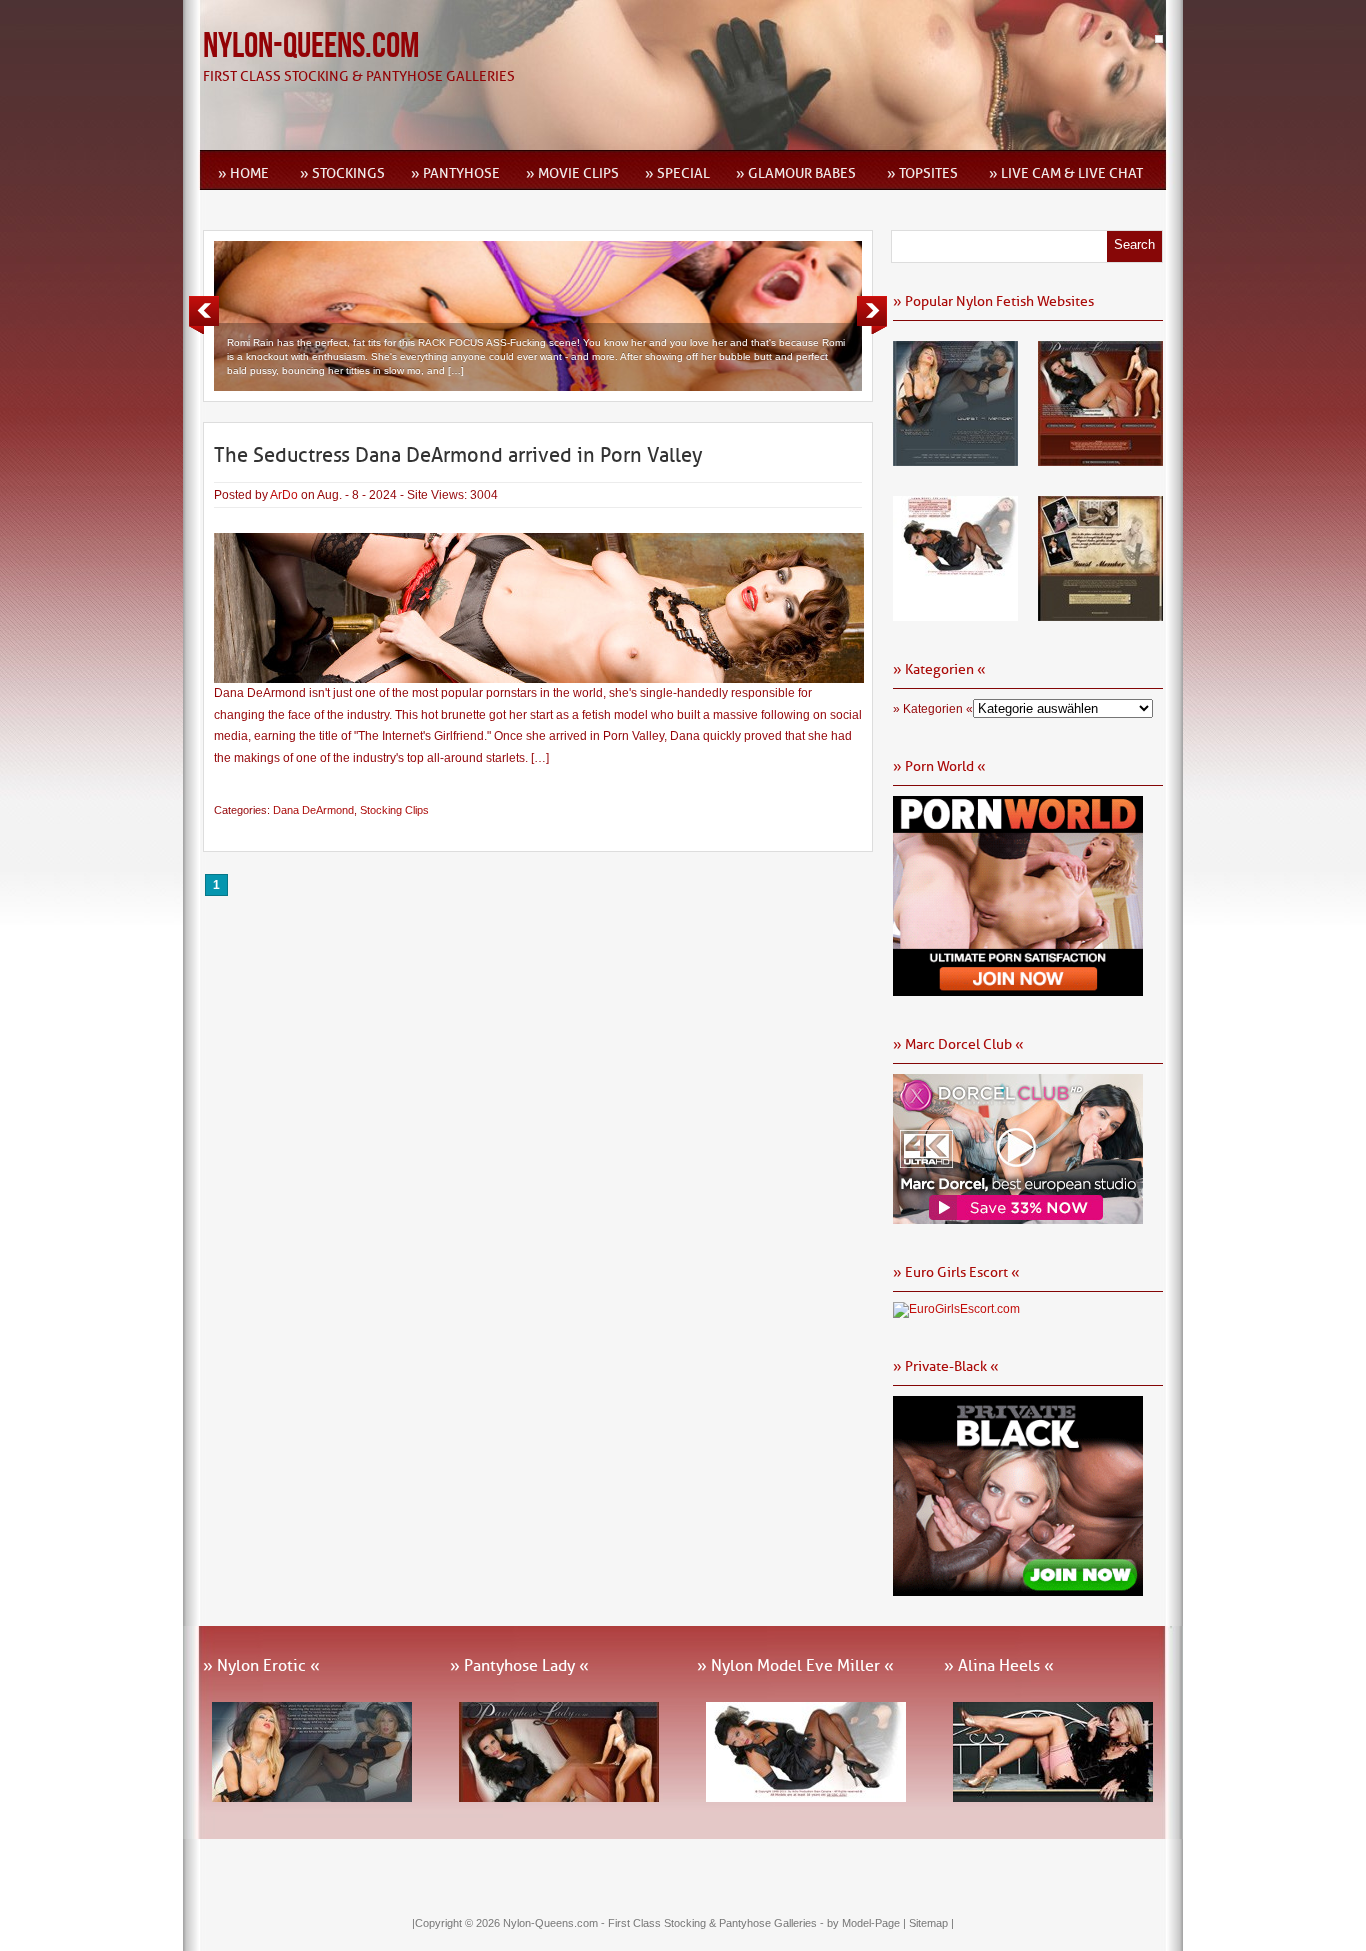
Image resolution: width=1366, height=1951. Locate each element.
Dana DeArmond (313, 810)
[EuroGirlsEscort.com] (956, 1309)
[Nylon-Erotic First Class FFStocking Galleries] (955, 459)
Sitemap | (931, 1923)
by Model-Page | (868, 1923)
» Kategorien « (933, 709)
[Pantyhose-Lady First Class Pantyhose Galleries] (1100, 459)
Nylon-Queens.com (311, 46)
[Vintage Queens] (1100, 614)
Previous (204, 315)
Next (872, 315)
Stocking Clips (394, 810)
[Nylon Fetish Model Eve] (955, 614)
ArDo (284, 495)
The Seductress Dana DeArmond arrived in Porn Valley (458, 455)
